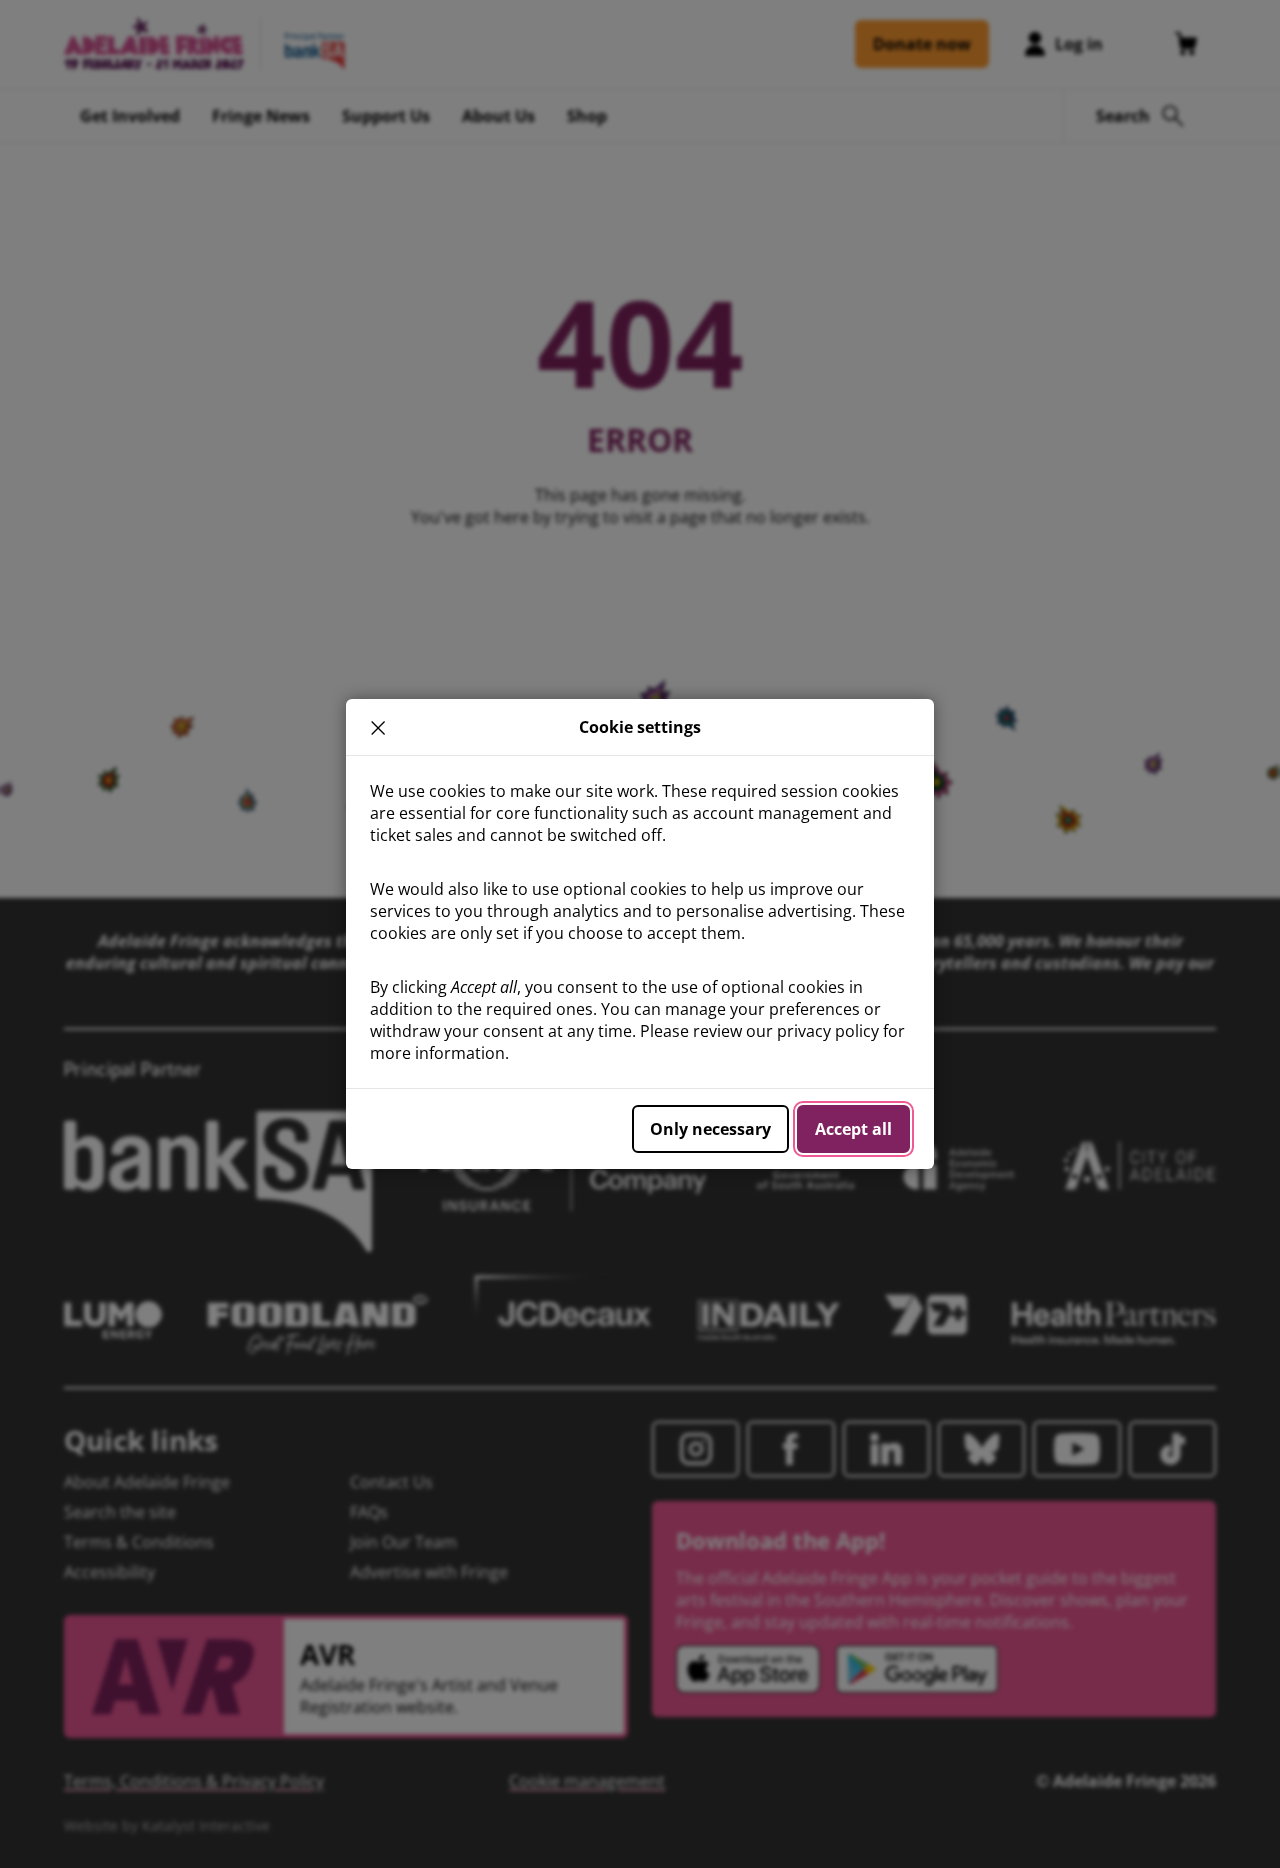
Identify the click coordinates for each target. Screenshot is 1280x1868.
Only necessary (710, 1129)
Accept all (853, 1129)
